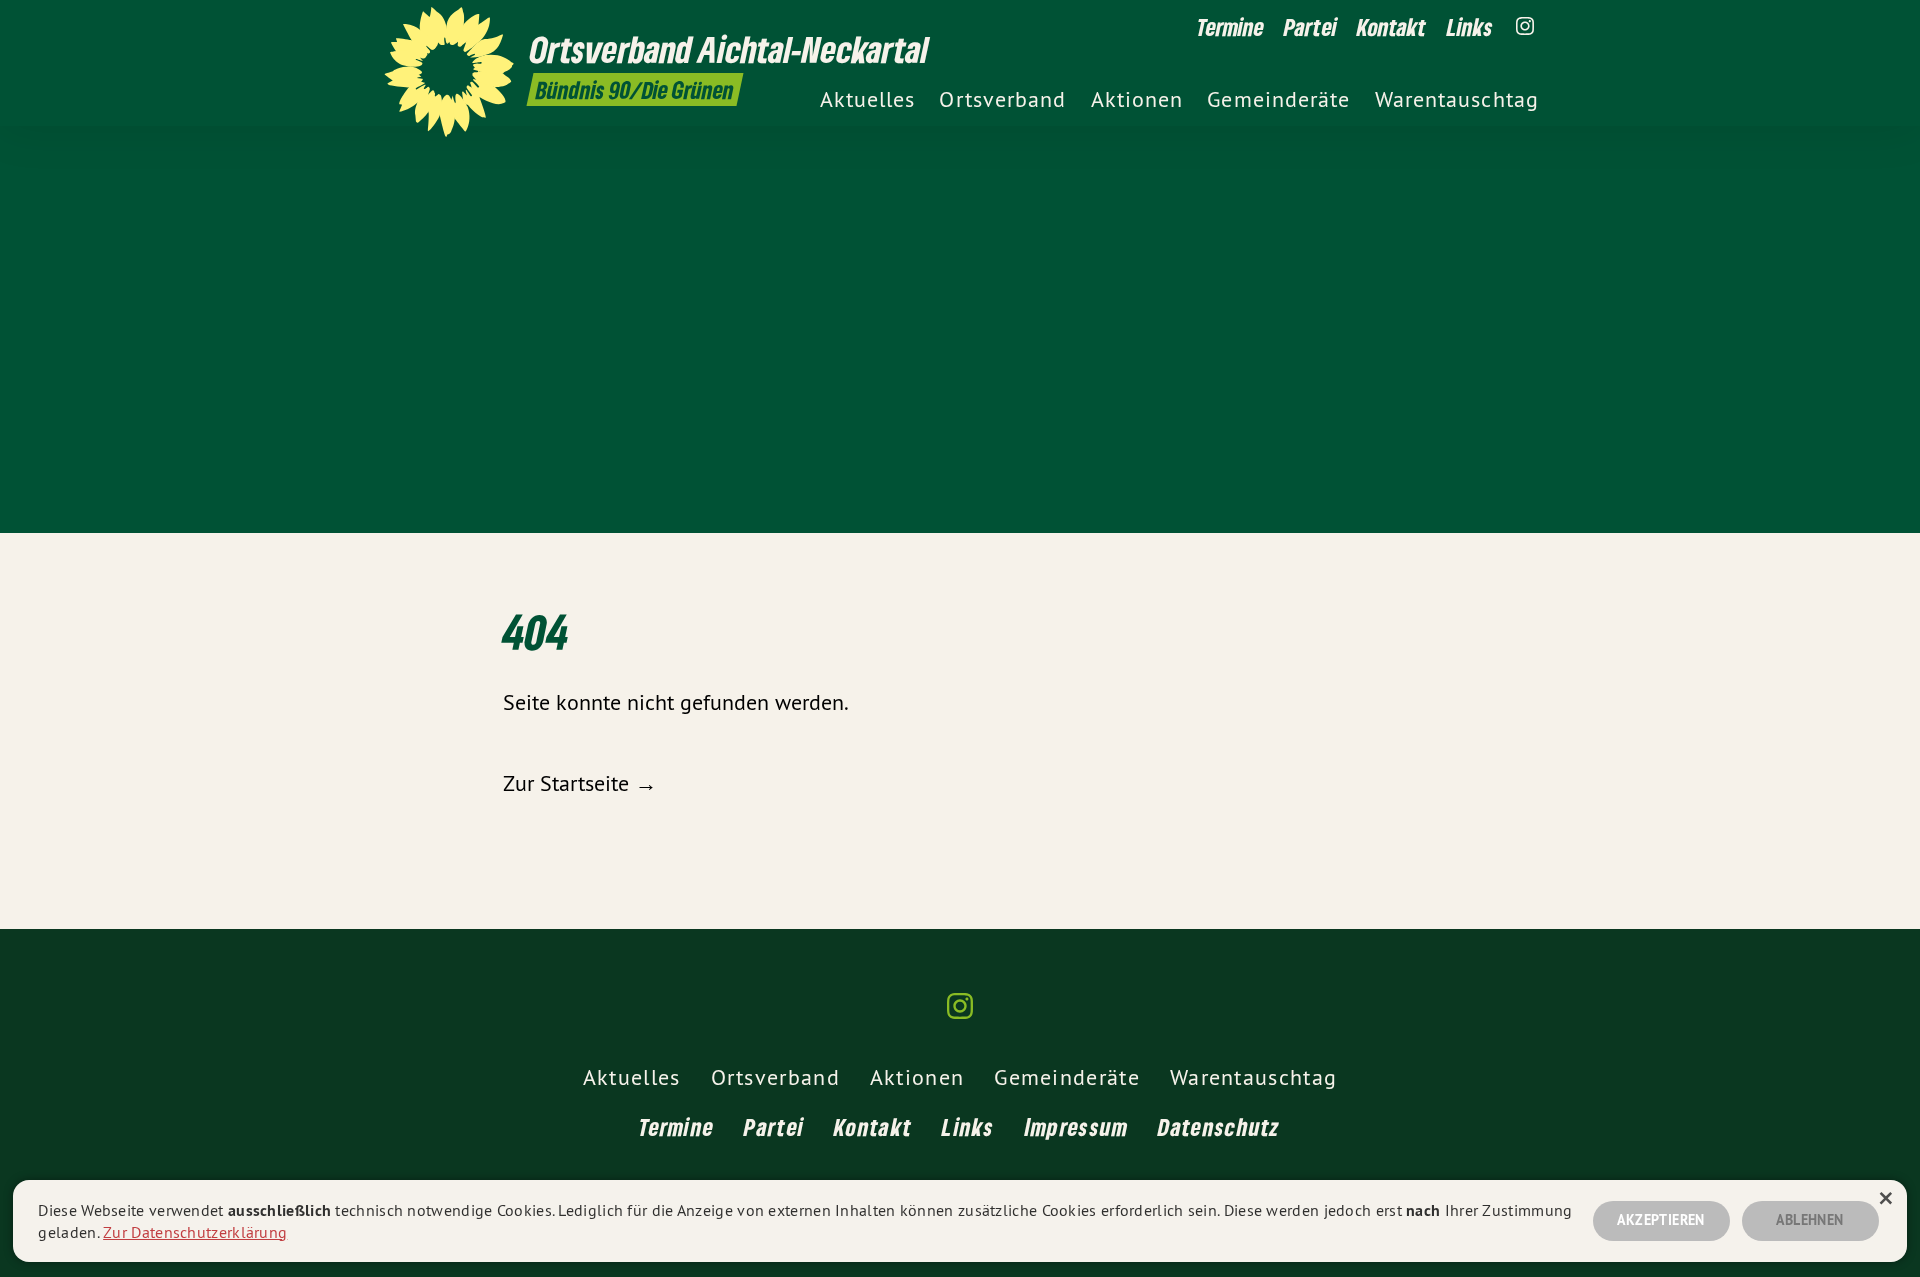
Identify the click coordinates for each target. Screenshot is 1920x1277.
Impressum (1077, 1126)
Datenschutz (1219, 1126)
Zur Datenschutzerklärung (195, 1232)
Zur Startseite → (580, 783)
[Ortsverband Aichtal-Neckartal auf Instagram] (1525, 27)
